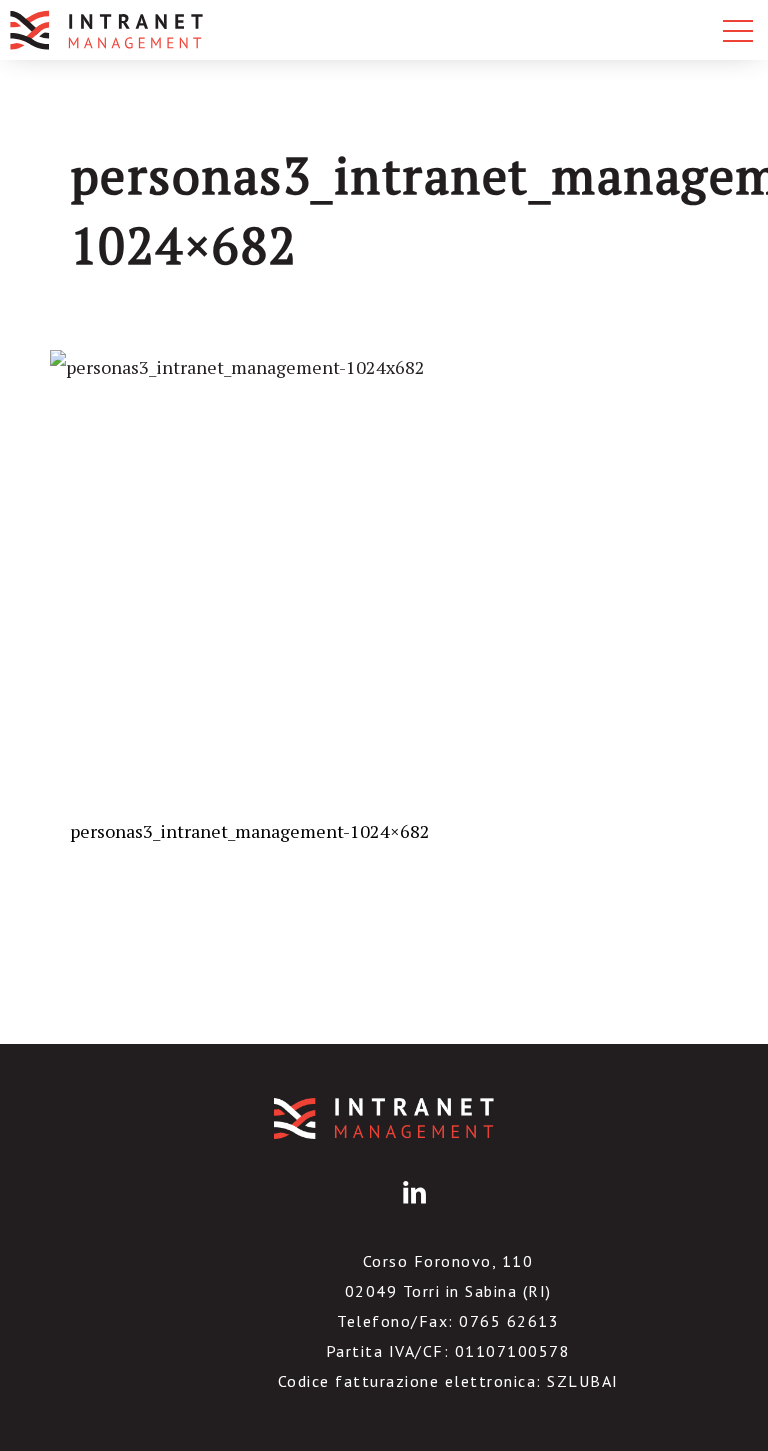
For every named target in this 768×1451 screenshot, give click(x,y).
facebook (358, 1208)
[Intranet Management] (108, 30)
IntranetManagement (384, 1118)
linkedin (411, 1208)
